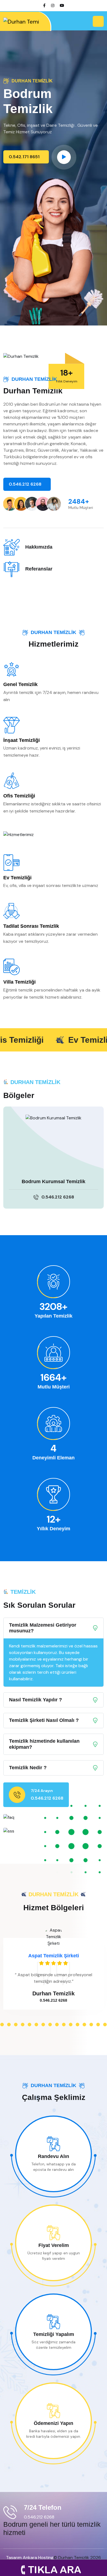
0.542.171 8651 (25, 157)
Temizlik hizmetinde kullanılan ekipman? (44, 1744)
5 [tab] (9, 2025)
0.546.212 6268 (26, 484)
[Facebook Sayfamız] (44, 5)
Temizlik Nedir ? (28, 1768)
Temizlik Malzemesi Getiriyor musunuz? (43, 1628)
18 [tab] (98, 2025)
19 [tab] (105, 2025)
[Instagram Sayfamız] (53, 5)
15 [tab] (78, 2025)
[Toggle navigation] (98, 21)
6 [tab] (16, 2025)
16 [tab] (84, 2025)
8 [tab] (29, 2025)
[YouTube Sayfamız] (62, 5)
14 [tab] (71, 2025)
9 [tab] (36, 2025)
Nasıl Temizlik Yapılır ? (36, 1700)
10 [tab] (43, 2025)
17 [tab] (91, 2025)
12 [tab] (57, 2025)
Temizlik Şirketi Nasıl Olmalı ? (44, 1720)
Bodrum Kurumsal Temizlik (54, 1182)
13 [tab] (64, 2025)
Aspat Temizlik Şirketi (54, 1956)
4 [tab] (2, 2025)
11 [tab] (50, 2025)
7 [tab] (23, 2025)
